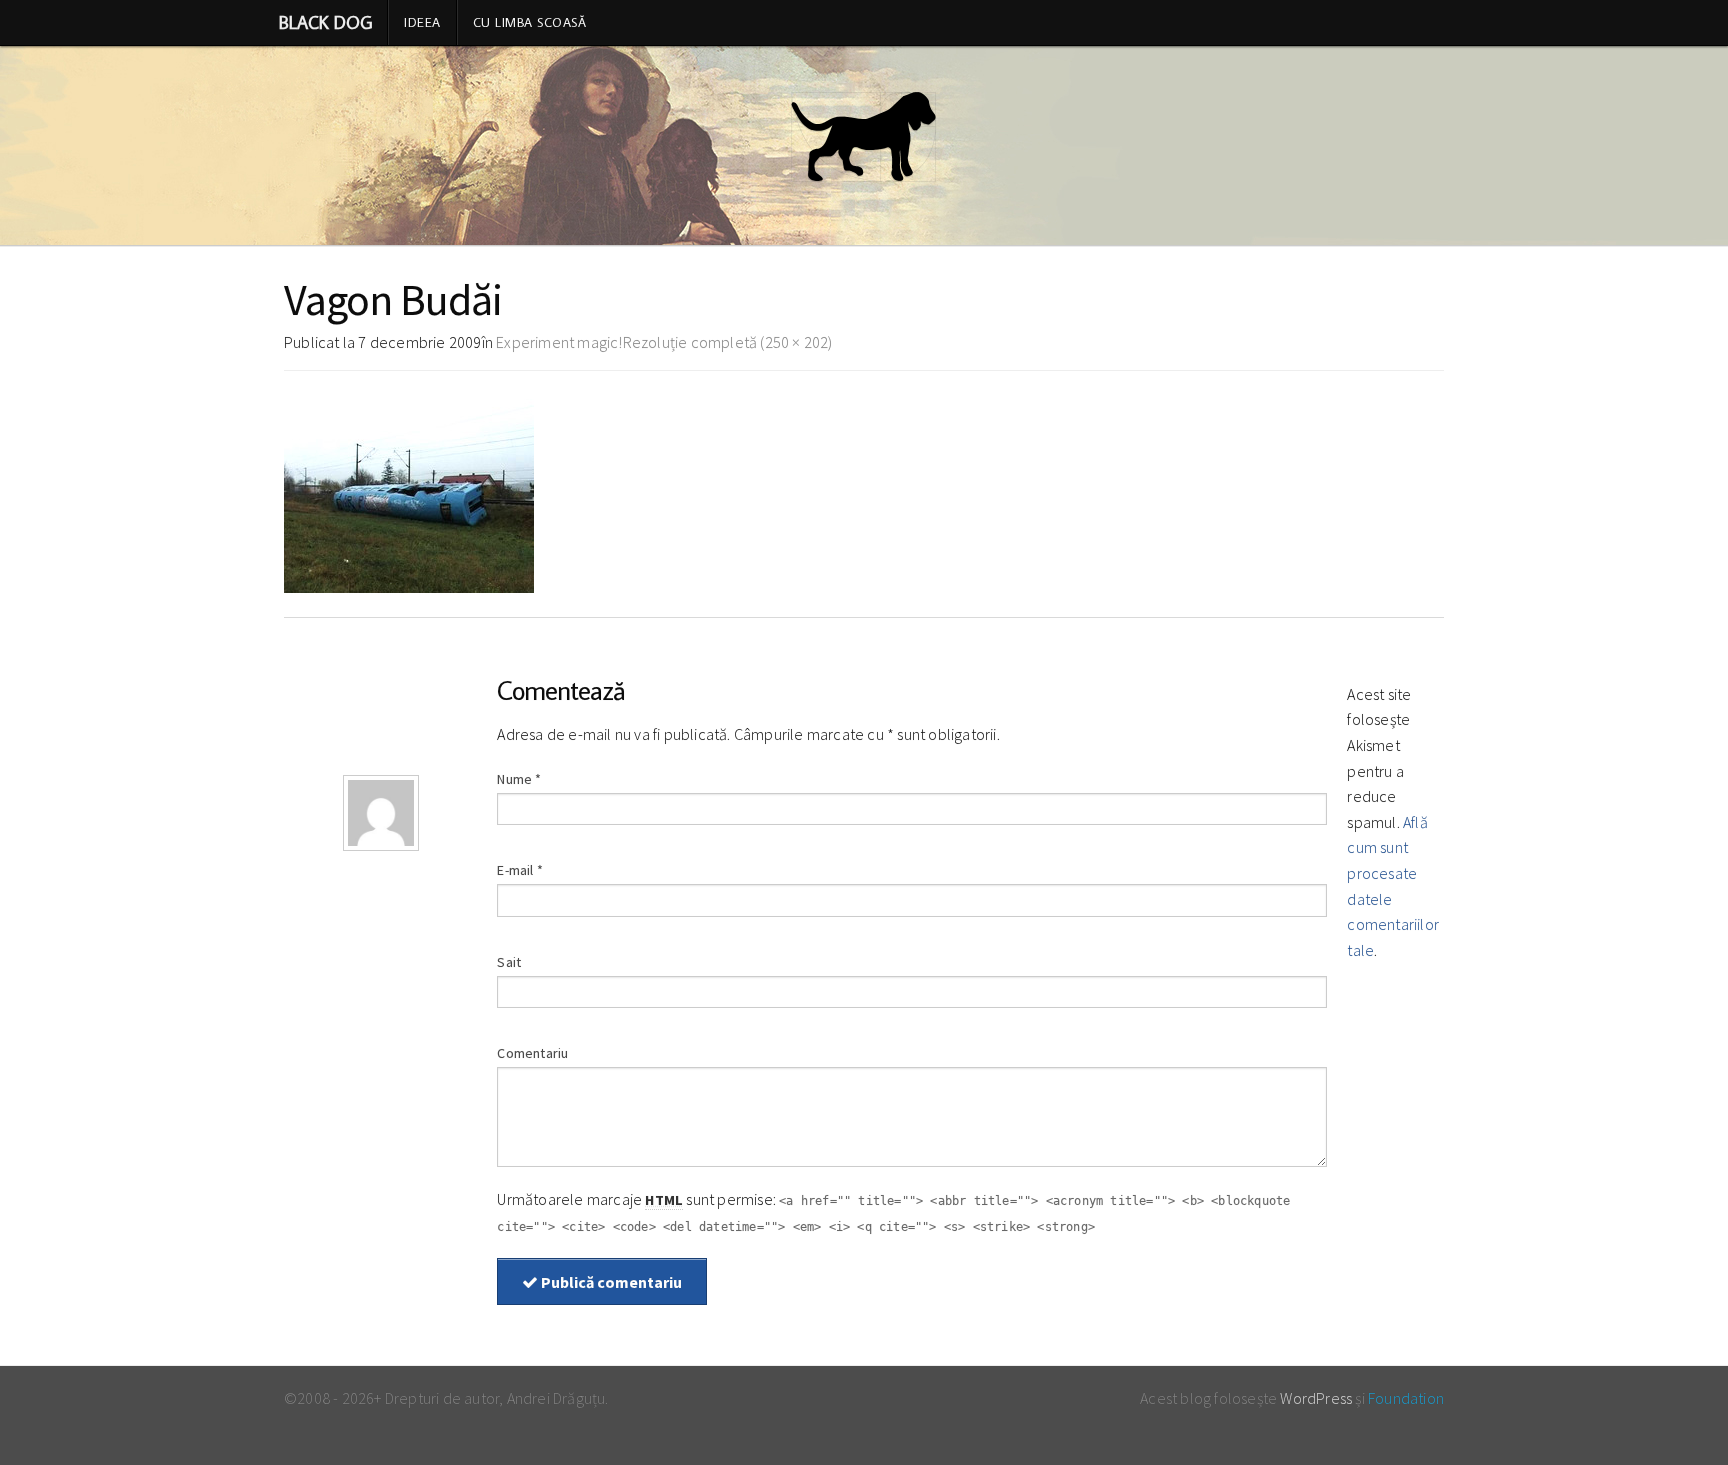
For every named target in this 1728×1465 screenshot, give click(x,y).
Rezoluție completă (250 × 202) (728, 342)
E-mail (520, 870)
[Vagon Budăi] (409, 490)
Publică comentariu (610, 1282)
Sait (509, 962)
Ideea (422, 22)
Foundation (1406, 1398)
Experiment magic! (559, 342)
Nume (519, 779)
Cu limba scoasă (530, 22)
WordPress (1316, 1398)
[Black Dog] (864, 146)
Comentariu (532, 1053)
